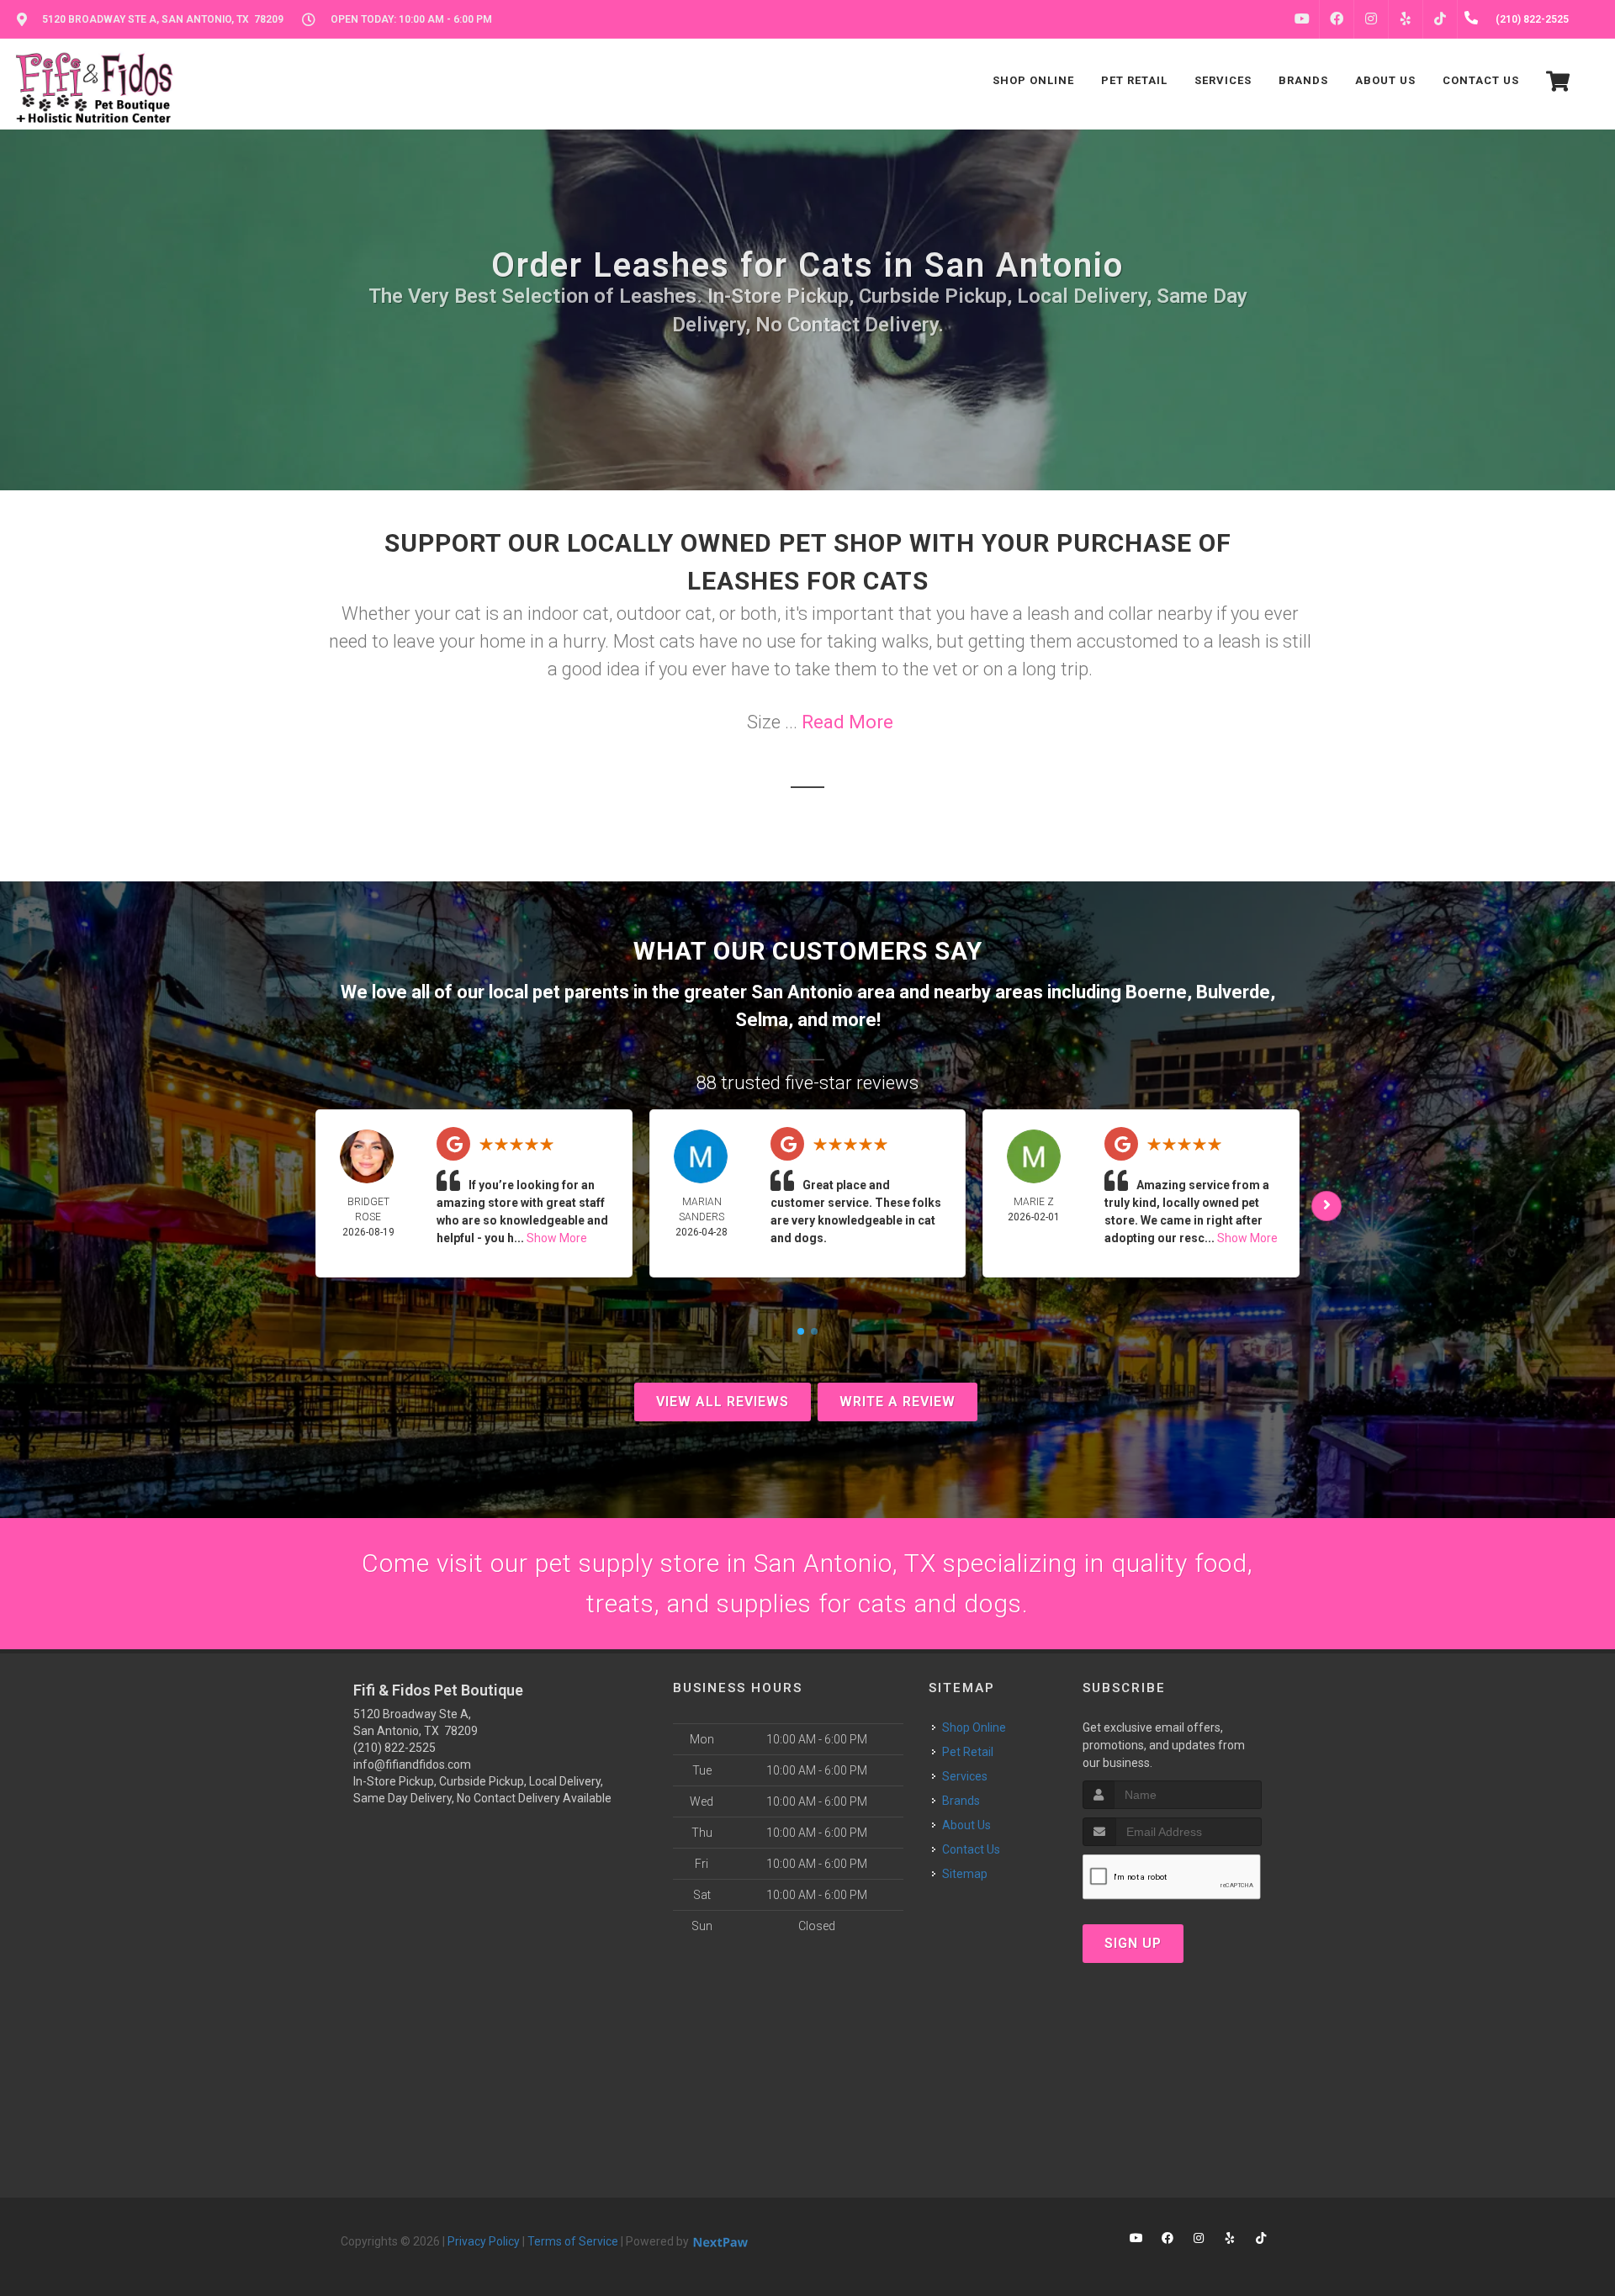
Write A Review (898, 1402)
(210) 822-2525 (394, 1748)
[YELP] (1406, 19)
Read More (847, 722)
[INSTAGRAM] (1371, 19)
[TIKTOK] (1440, 19)
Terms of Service (573, 2241)
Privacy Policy (484, 2241)
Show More (557, 1238)
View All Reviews (723, 1402)
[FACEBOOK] (1337, 19)
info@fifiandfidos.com (412, 1764)
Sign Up (1133, 1943)
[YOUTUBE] (1302, 19)
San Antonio (802, 992)
